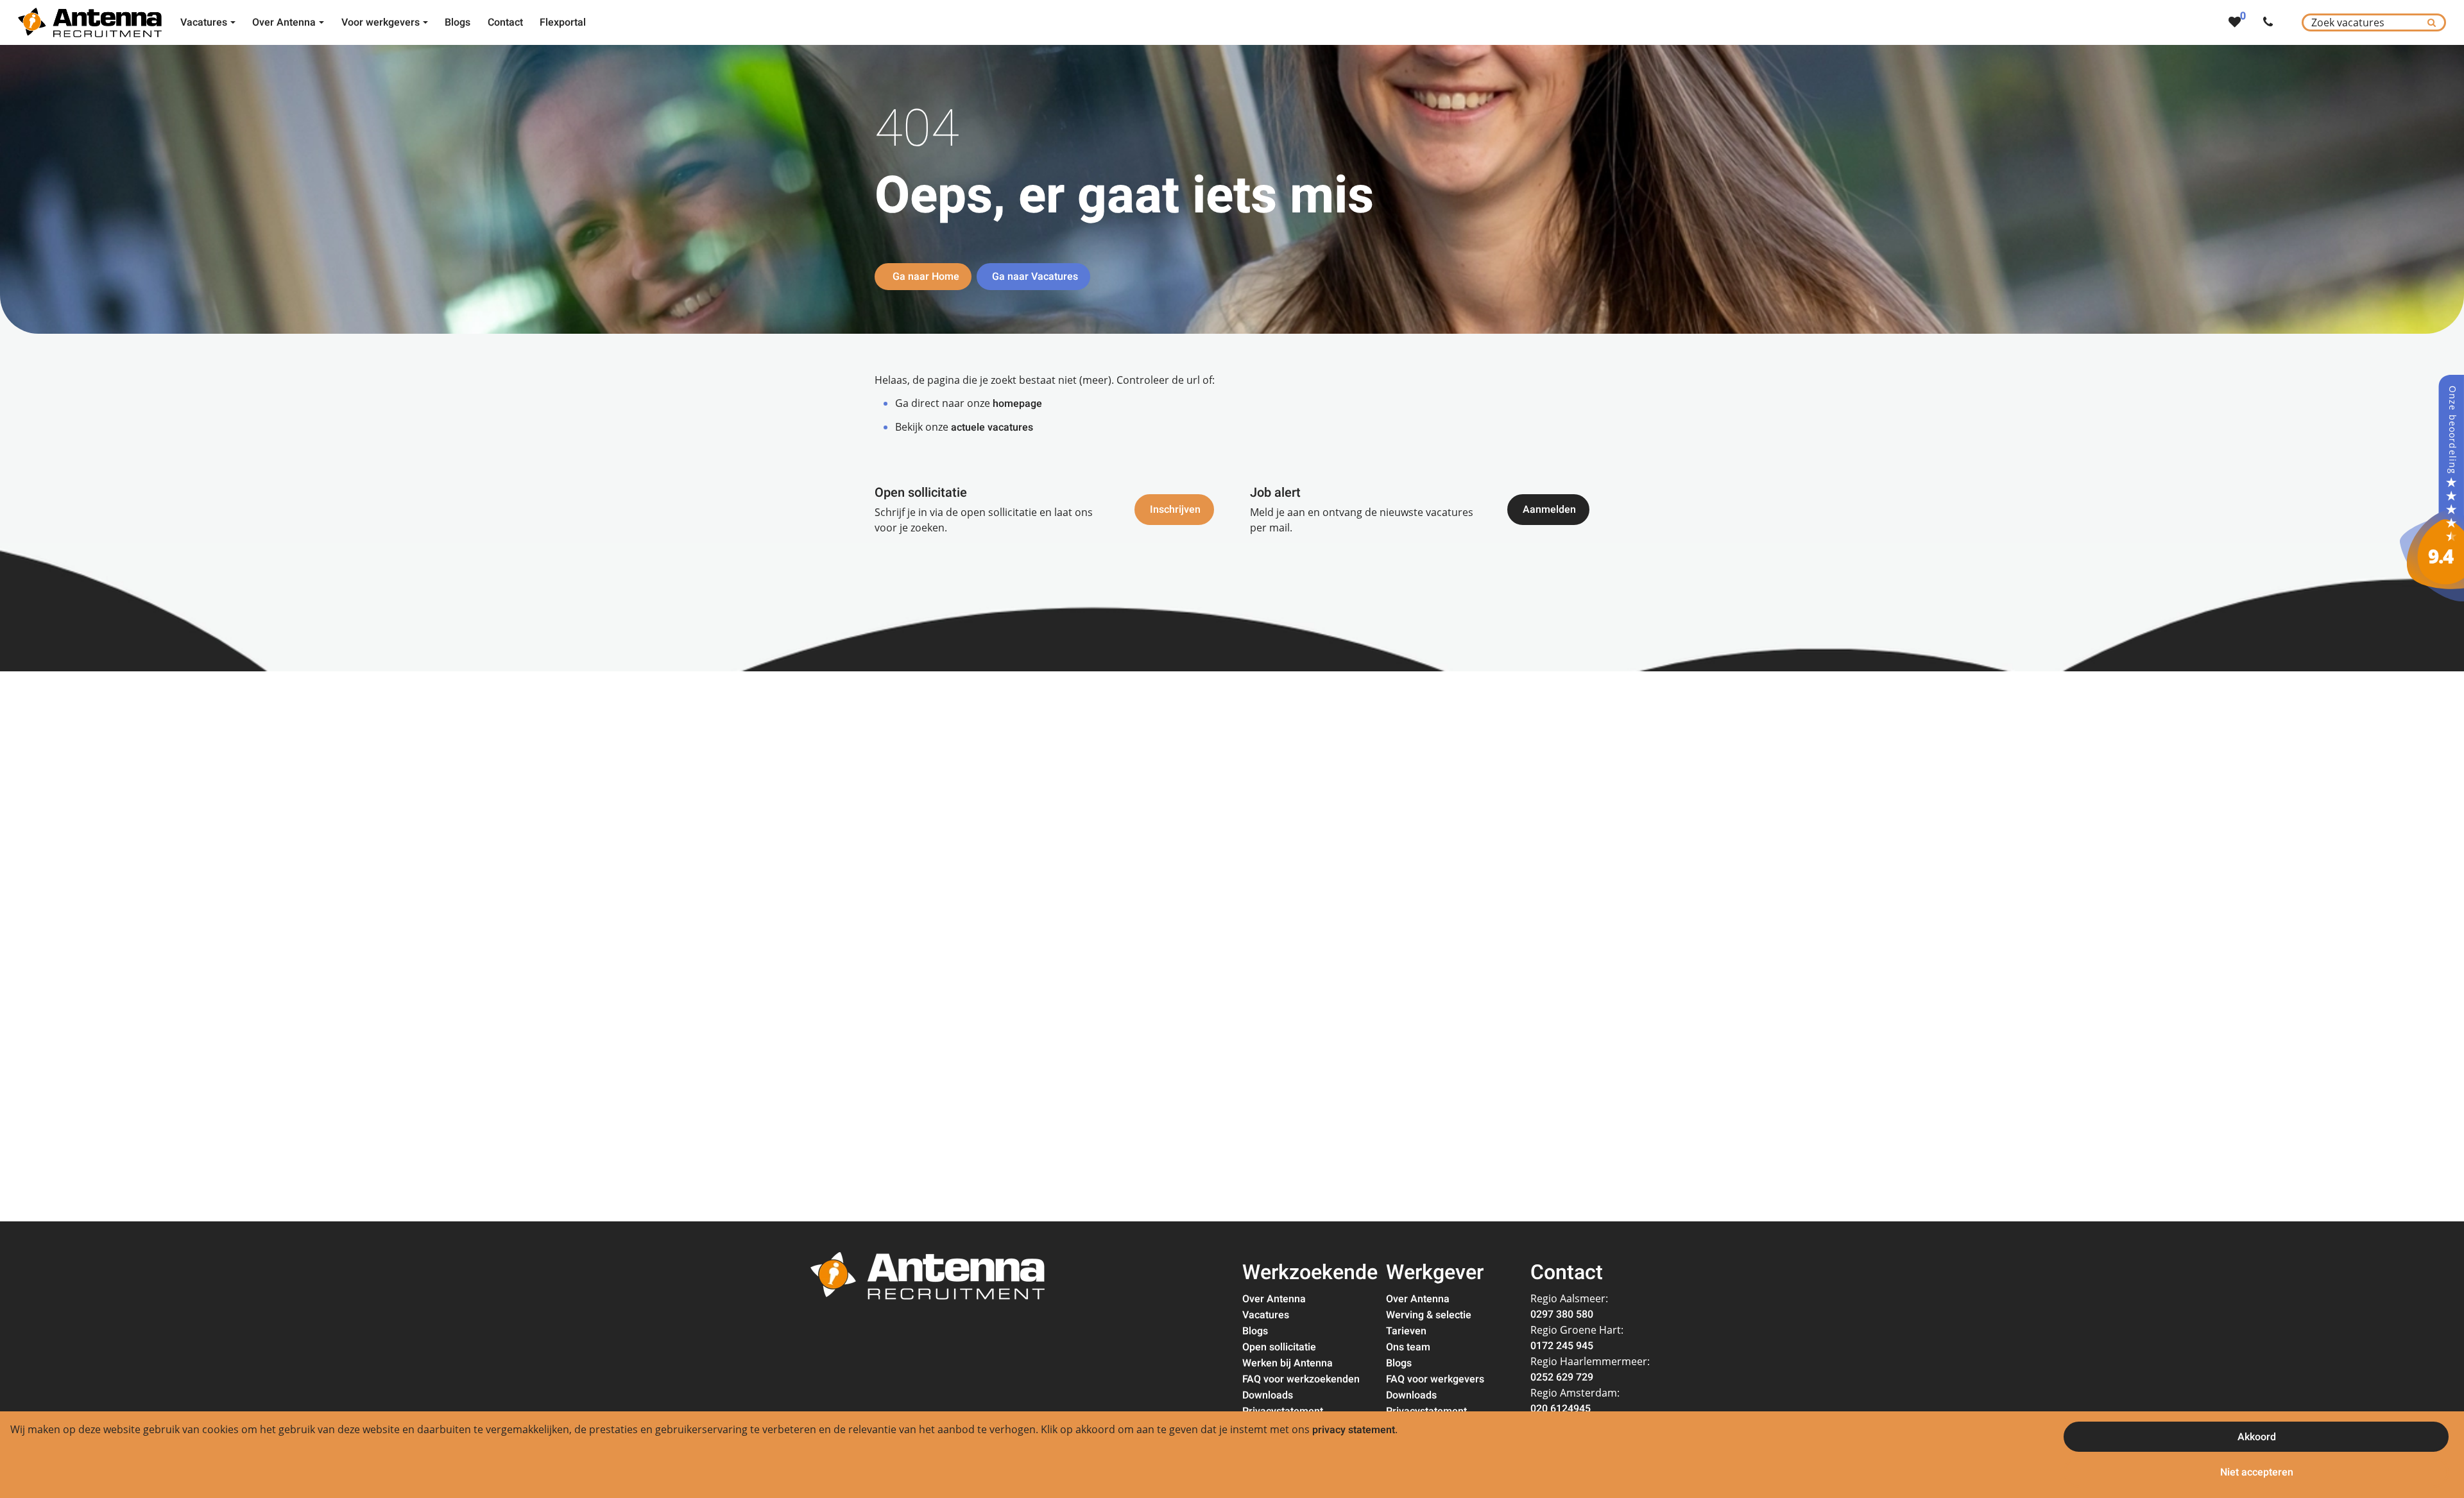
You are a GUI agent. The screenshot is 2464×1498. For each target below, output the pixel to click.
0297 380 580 (1562, 1314)
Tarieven (1406, 1331)
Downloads (1268, 1395)
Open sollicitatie (1279, 1347)
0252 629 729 (1562, 1377)
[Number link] (2271, 22)
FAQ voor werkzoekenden (1301, 1379)
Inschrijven (1175, 510)
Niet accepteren (2257, 1472)
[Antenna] (2432, 488)
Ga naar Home (925, 277)
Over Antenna (1274, 1299)
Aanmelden (1549, 510)
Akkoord (2257, 1437)
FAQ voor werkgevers (1435, 1379)
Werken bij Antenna (1288, 1363)
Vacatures (1266, 1315)
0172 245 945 (1562, 1346)
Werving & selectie (1429, 1315)
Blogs (1255, 1331)
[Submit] (2432, 22)
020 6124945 (1561, 1409)
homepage (1017, 404)
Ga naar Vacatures (1035, 277)
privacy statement (1354, 1430)
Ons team (1408, 1347)
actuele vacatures (992, 427)
